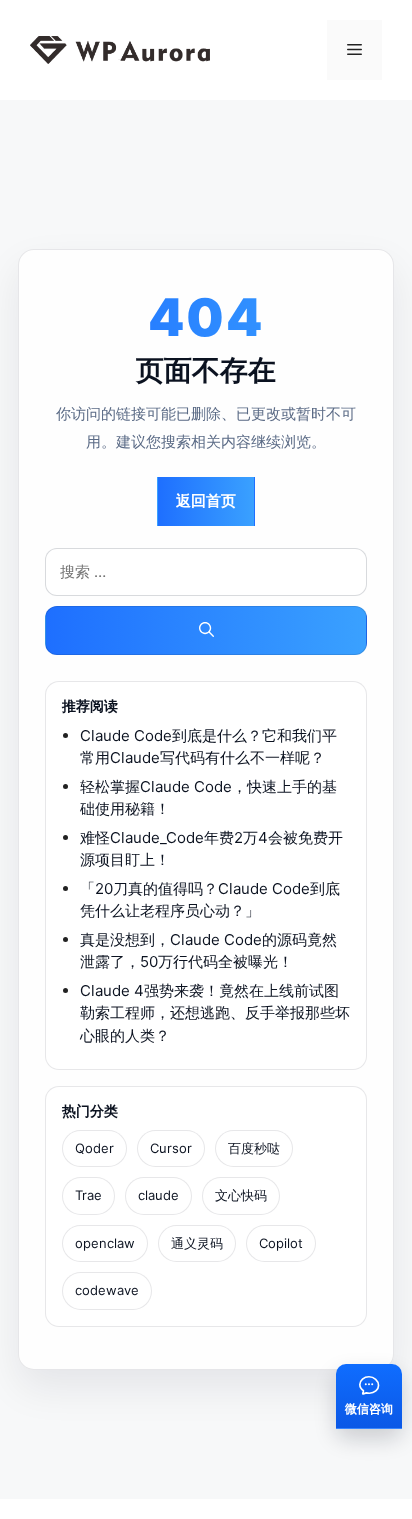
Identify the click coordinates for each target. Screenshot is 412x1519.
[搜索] (206, 630)
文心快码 (241, 1195)
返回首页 (206, 500)
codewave (107, 1290)
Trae (88, 1195)
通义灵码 (197, 1243)
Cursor (171, 1148)
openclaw (105, 1243)
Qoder (94, 1148)
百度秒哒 (254, 1148)
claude (158, 1195)
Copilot (281, 1243)
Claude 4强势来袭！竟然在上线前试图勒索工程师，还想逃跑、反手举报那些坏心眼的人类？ (215, 1013)
